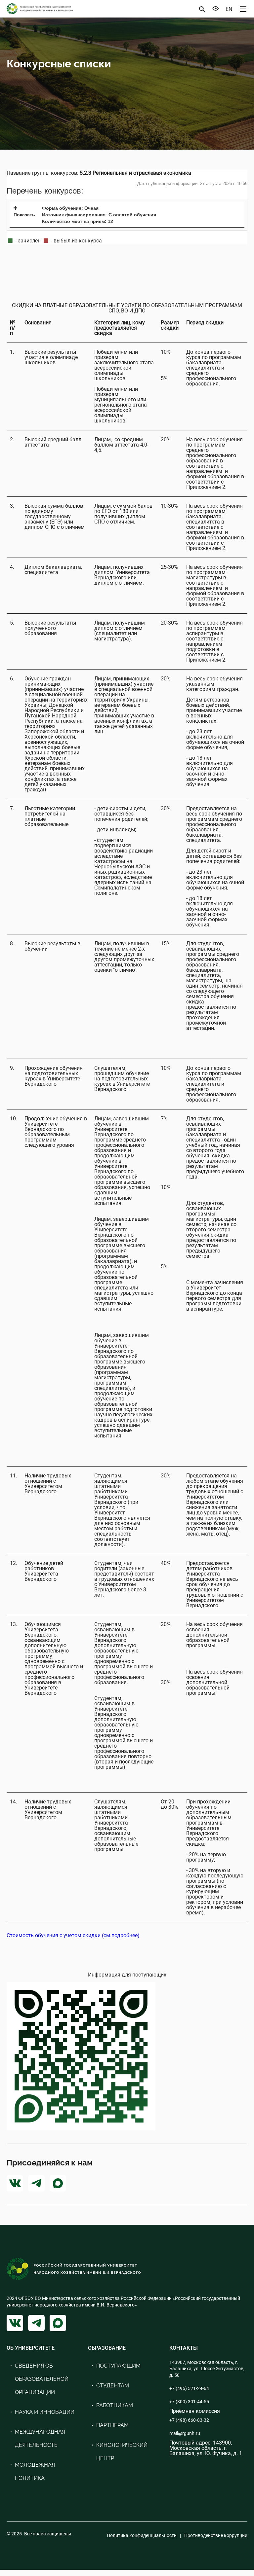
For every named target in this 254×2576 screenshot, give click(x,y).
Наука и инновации (45, 2412)
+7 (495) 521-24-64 (189, 2388)
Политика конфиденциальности (142, 2535)
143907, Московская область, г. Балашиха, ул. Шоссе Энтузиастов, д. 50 (207, 2369)
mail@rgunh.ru (185, 2433)
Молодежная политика (35, 2471)
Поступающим (118, 2366)
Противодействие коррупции (216, 2535)
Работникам (115, 2405)
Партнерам (112, 2425)
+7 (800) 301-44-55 (189, 2402)
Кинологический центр (122, 2452)
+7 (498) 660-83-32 (189, 2420)
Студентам (113, 2386)
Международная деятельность (40, 2438)
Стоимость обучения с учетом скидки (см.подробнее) (73, 1935)
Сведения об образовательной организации (42, 2379)
